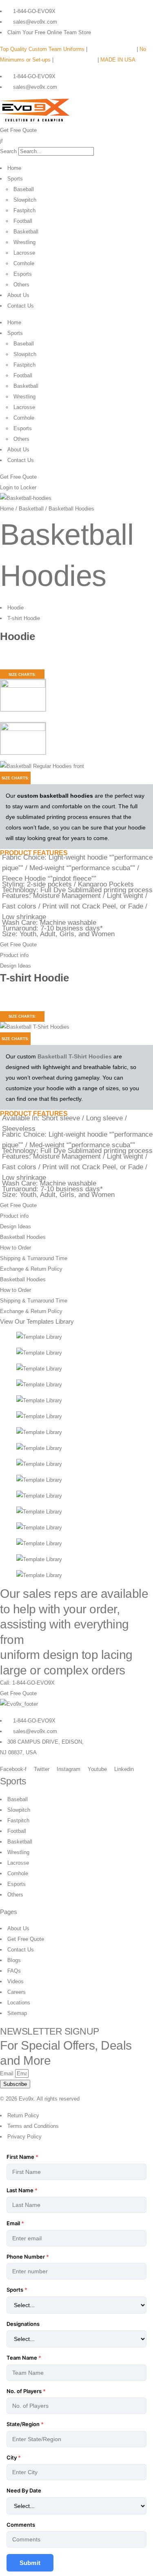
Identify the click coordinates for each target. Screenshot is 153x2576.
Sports (15, 179)
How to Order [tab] (16, 1248)
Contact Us (21, 306)
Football (23, 221)
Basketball (26, 232)
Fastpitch (24, 210)
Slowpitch (25, 200)
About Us (18, 295)
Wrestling (24, 242)
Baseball (24, 189)
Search (8, 151)
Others (21, 285)
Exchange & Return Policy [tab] (31, 1269)
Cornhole (24, 263)
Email (8, 2073)
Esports (23, 274)
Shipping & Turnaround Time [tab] (34, 1258)
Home (14, 168)
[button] (76, 141)
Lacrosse (24, 253)
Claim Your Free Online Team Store (49, 32)
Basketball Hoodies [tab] (23, 1237)
